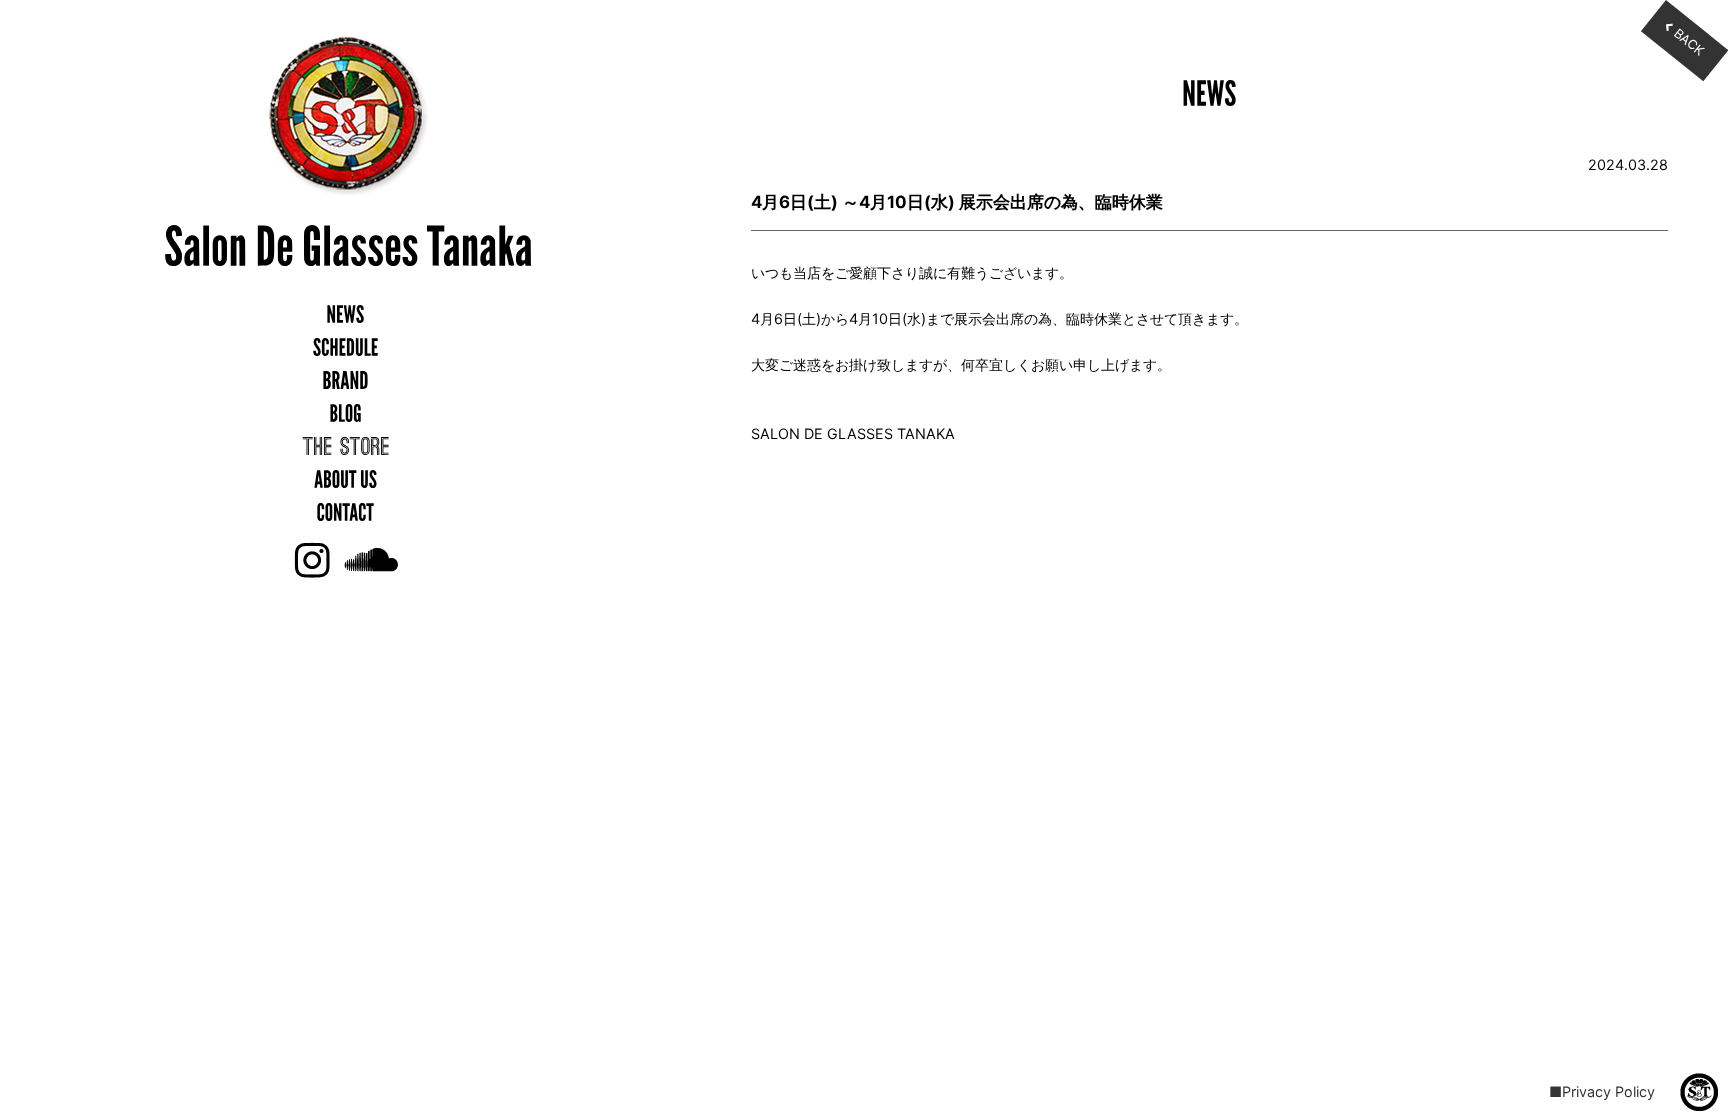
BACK (1689, 41)
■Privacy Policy (1602, 1091)
